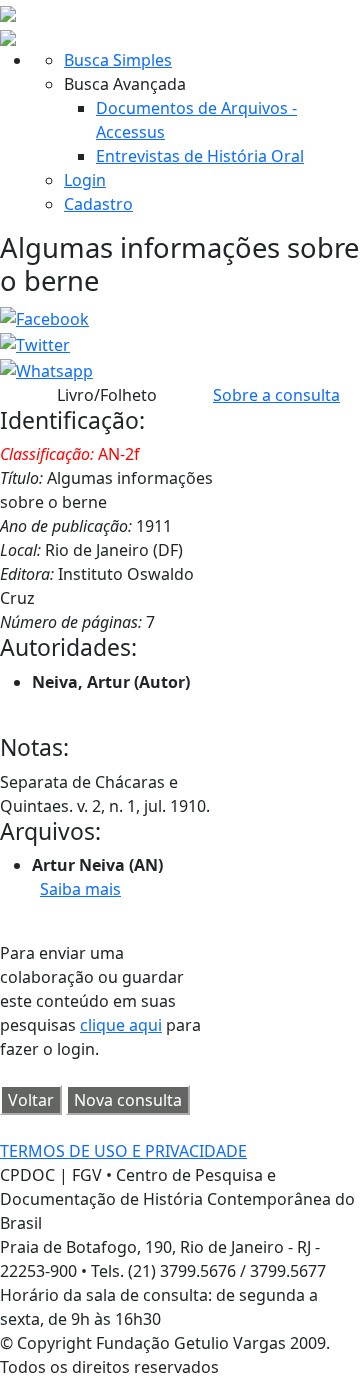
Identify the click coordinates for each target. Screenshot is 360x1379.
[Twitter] (35, 343)
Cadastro (98, 204)
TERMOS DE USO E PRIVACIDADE (123, 1151)
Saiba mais (80, 889)
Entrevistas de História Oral (200, 156)
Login (85, 180)
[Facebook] (44, 318)
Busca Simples (118, 60)
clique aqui (121, 1025)
